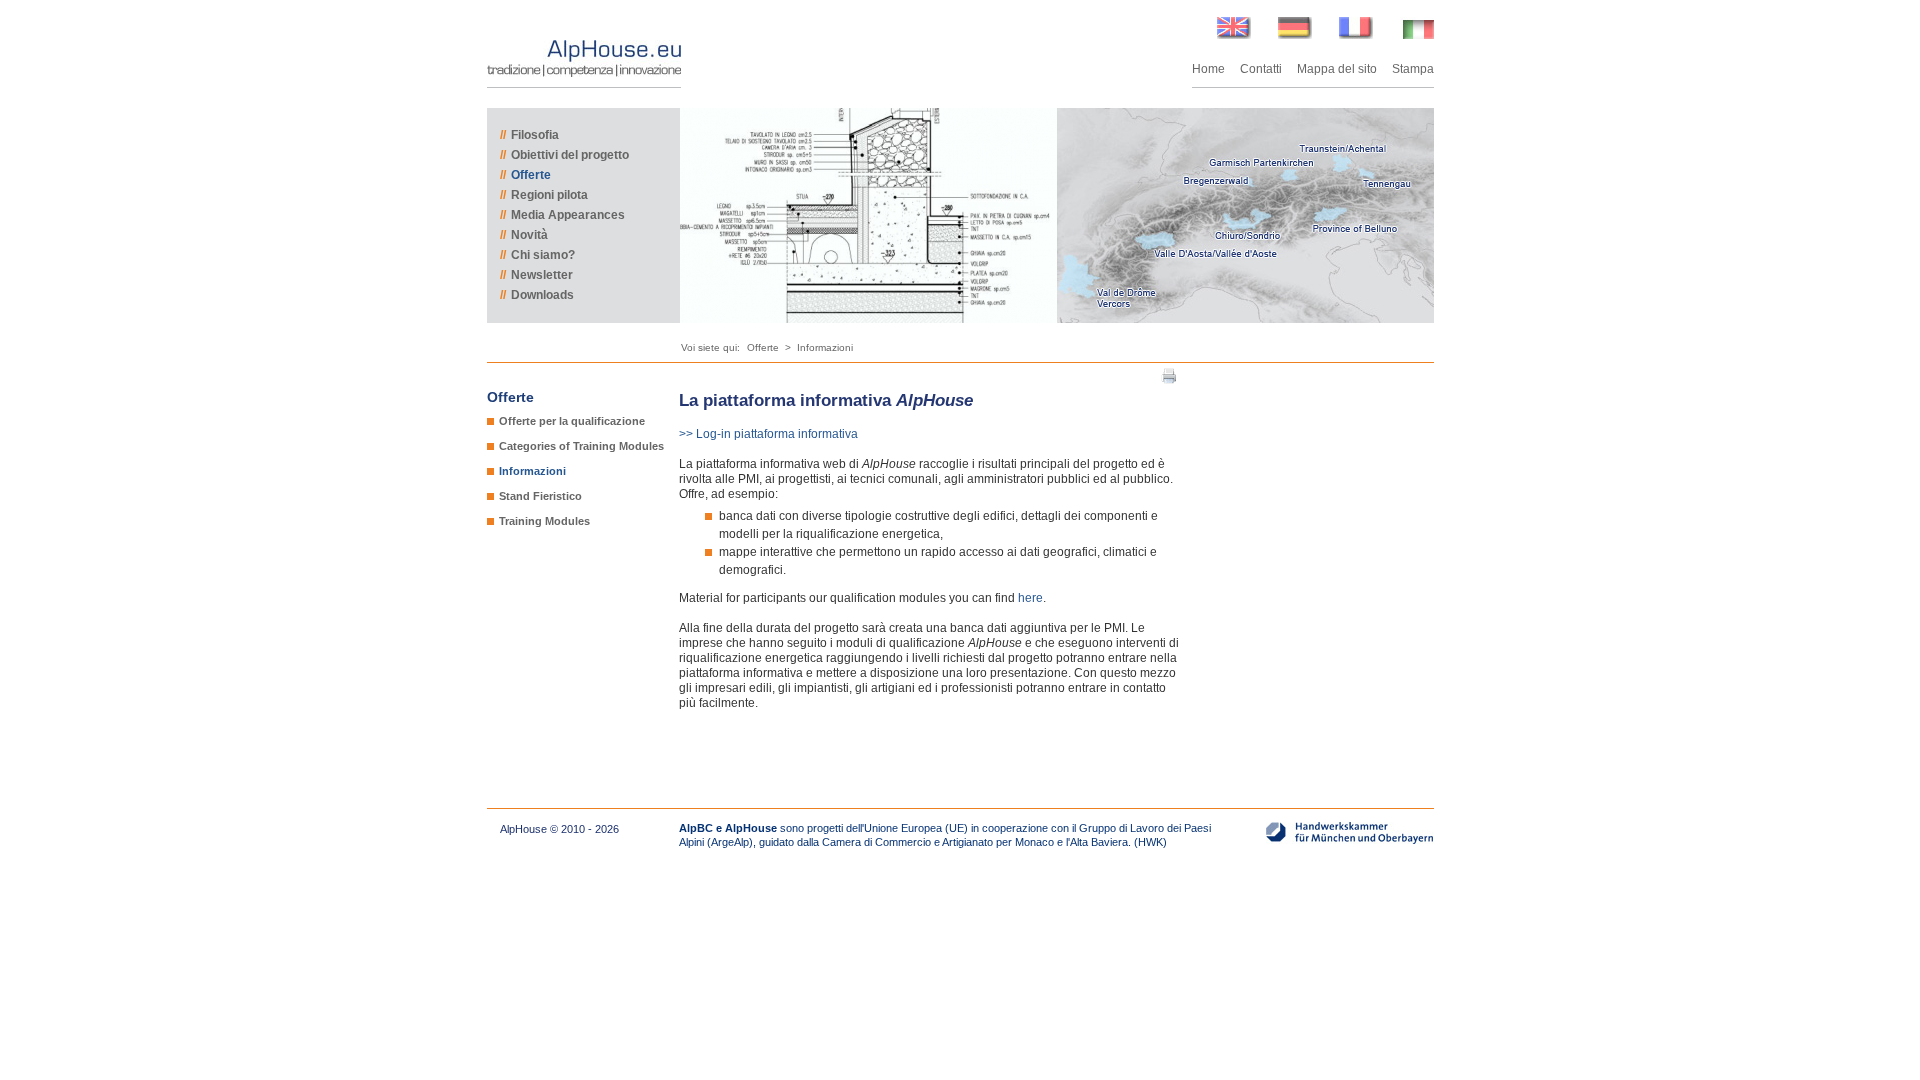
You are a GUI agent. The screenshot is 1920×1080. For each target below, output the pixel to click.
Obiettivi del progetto (564, 155)
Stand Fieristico (540, 496)
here (1030, 598)
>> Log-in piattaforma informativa (768, 434)
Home (1208, 69)
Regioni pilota (544, 195)
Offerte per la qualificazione (572, 421)
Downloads (537, 295)
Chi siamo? (537, 255)
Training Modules (544, 521)
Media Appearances (562, 215)
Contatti (1261, 69)
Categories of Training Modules (581, 446)
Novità (524, 235)
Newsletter (536, 275)
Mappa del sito (1337, 69)
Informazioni (825, 347)
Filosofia (529, 135)
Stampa (1413, 69)
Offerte (525, 175)
